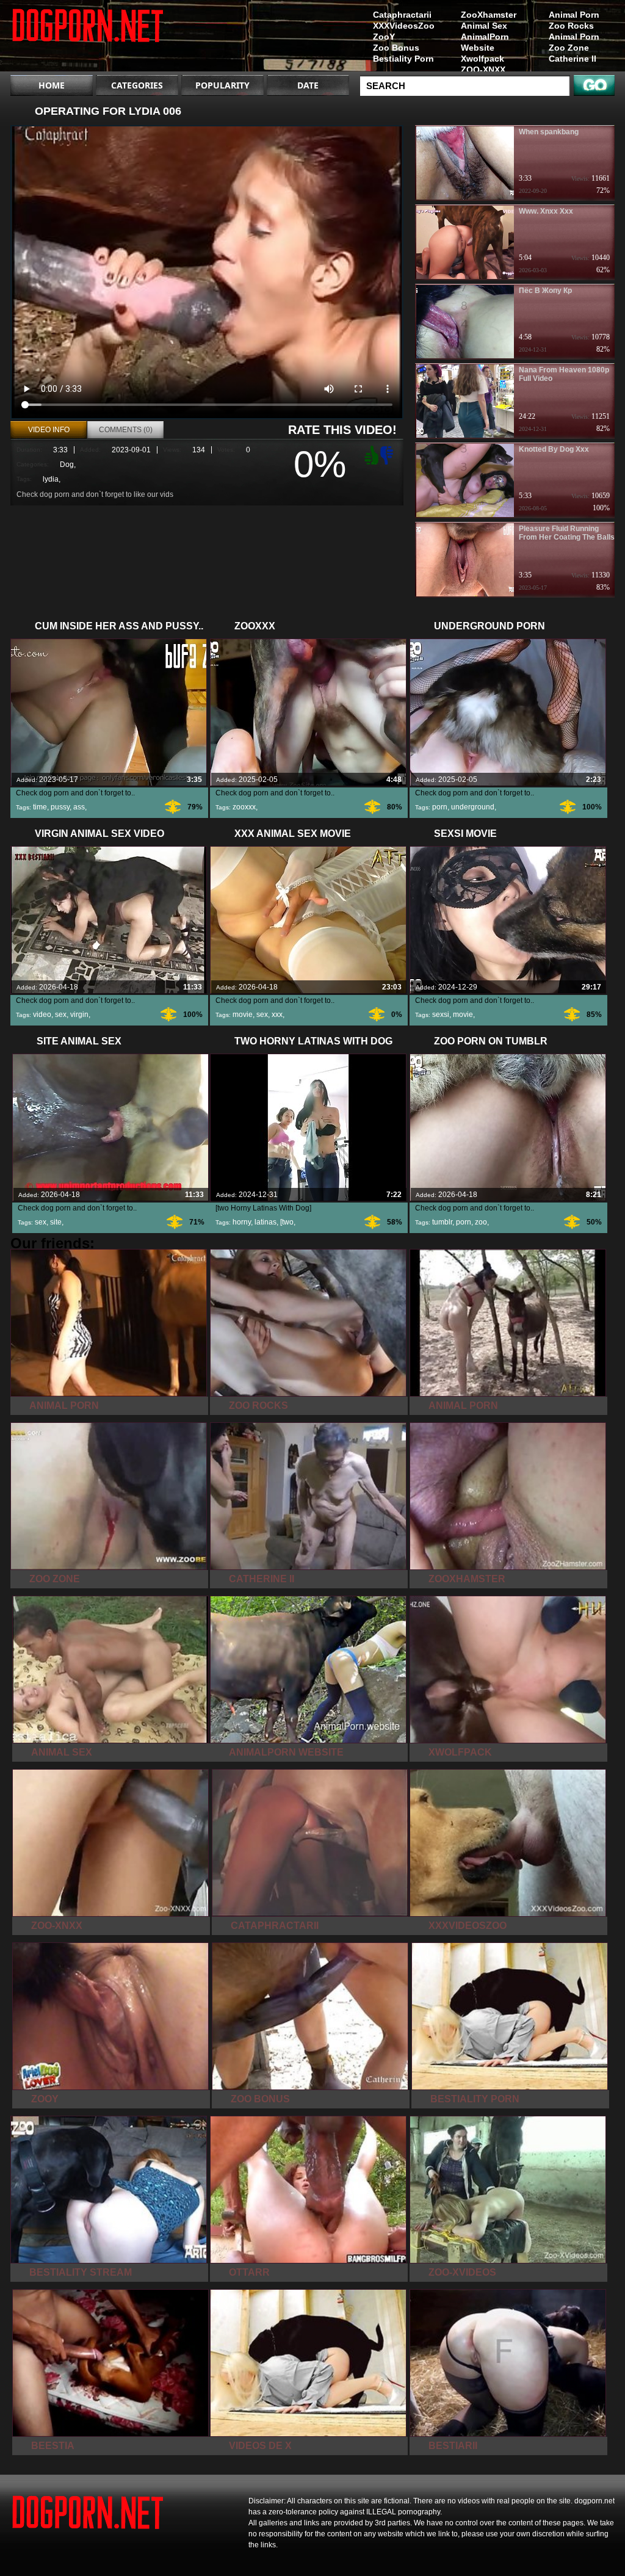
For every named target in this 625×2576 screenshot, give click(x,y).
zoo (481, 1222)
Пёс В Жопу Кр (545, 291)
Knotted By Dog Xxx (554, 449)
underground (473, 807)
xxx (277, 1015)
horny (242, 1222)
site (56, 1222)
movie (243, 1015)
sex (61, 1015)
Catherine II (573, 59)
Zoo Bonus (396, 48)
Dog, (68, 465)
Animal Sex (484, 26)
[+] (370, 455)
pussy (60, 807)
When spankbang (549, 132)
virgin (79, 1015)
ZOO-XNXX (483, 70)
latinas (266, 1222)
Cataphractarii (402, 15)
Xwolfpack (482, 59)
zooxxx (244, 807)
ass (79, 807)
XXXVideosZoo (404, 26)
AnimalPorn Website (485, 42)
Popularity (222, 85)
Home (52, 85)
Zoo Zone (569, 48)
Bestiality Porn (403, 59)
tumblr (442, 1222)
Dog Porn (88, 38)
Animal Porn (574, 15)
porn (440, 807)
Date (308, 85)
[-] (388, 454)
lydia (51, 479)
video (42, 1015)
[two (287, 1222)
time (40, 807)
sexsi (441, 1015)
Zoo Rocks (571, 26)
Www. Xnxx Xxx (546, 211)
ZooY (384, 37)
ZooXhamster (489, 15)
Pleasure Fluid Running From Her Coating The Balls (567, 533)
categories (137, 85)
